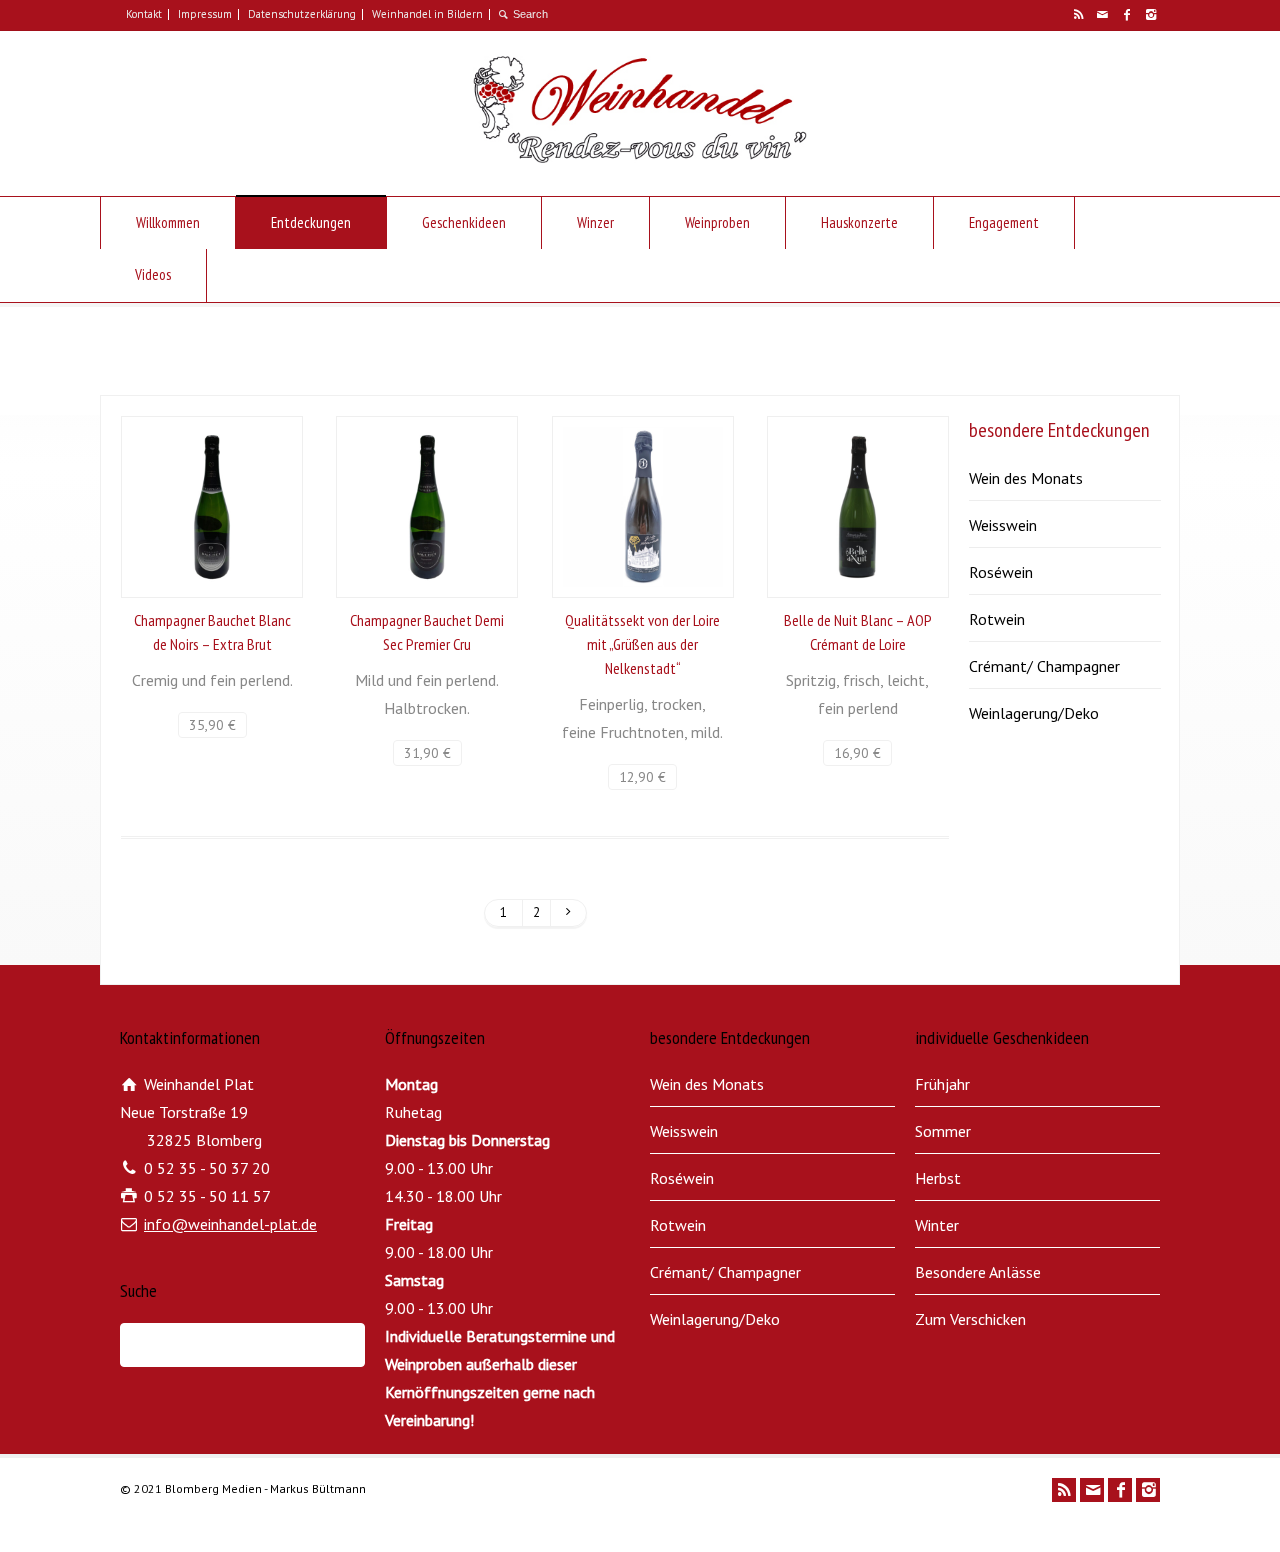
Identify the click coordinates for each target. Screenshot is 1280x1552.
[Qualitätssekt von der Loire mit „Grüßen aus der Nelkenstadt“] (643, 507)
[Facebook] (1126, 15)
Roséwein (1001, 572)
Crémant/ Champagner (1044, 666)
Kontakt (144, 14)
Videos (153, 274)
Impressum (205, 14)
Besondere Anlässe (978, 1272)
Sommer (943, 1131)
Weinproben (717, 222)
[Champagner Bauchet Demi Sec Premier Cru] (427, 507)
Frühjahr (942, 1084)
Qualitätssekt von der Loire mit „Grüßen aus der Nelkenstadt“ (642, 644)
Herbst (938, 1178)
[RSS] (1078, 15)
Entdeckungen (311, 222)
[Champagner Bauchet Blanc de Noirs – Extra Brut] (212, 507)
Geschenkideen (464, 222)
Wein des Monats (1026, 478)
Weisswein (1003, 525)
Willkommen (168, 222)
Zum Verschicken (970, 1319)
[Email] (1102, 15)
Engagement (1004, 222)
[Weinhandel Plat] (639, 157)
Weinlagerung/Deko (1034, 713)
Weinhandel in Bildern (427, 14)
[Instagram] (1150, 15)
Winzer (595, 222)
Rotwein (997, 619)
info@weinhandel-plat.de (230, 1224)
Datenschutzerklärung (302, 14)
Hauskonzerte (859, 222)
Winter (937, 1225)
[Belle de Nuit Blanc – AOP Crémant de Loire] (858, 507)
